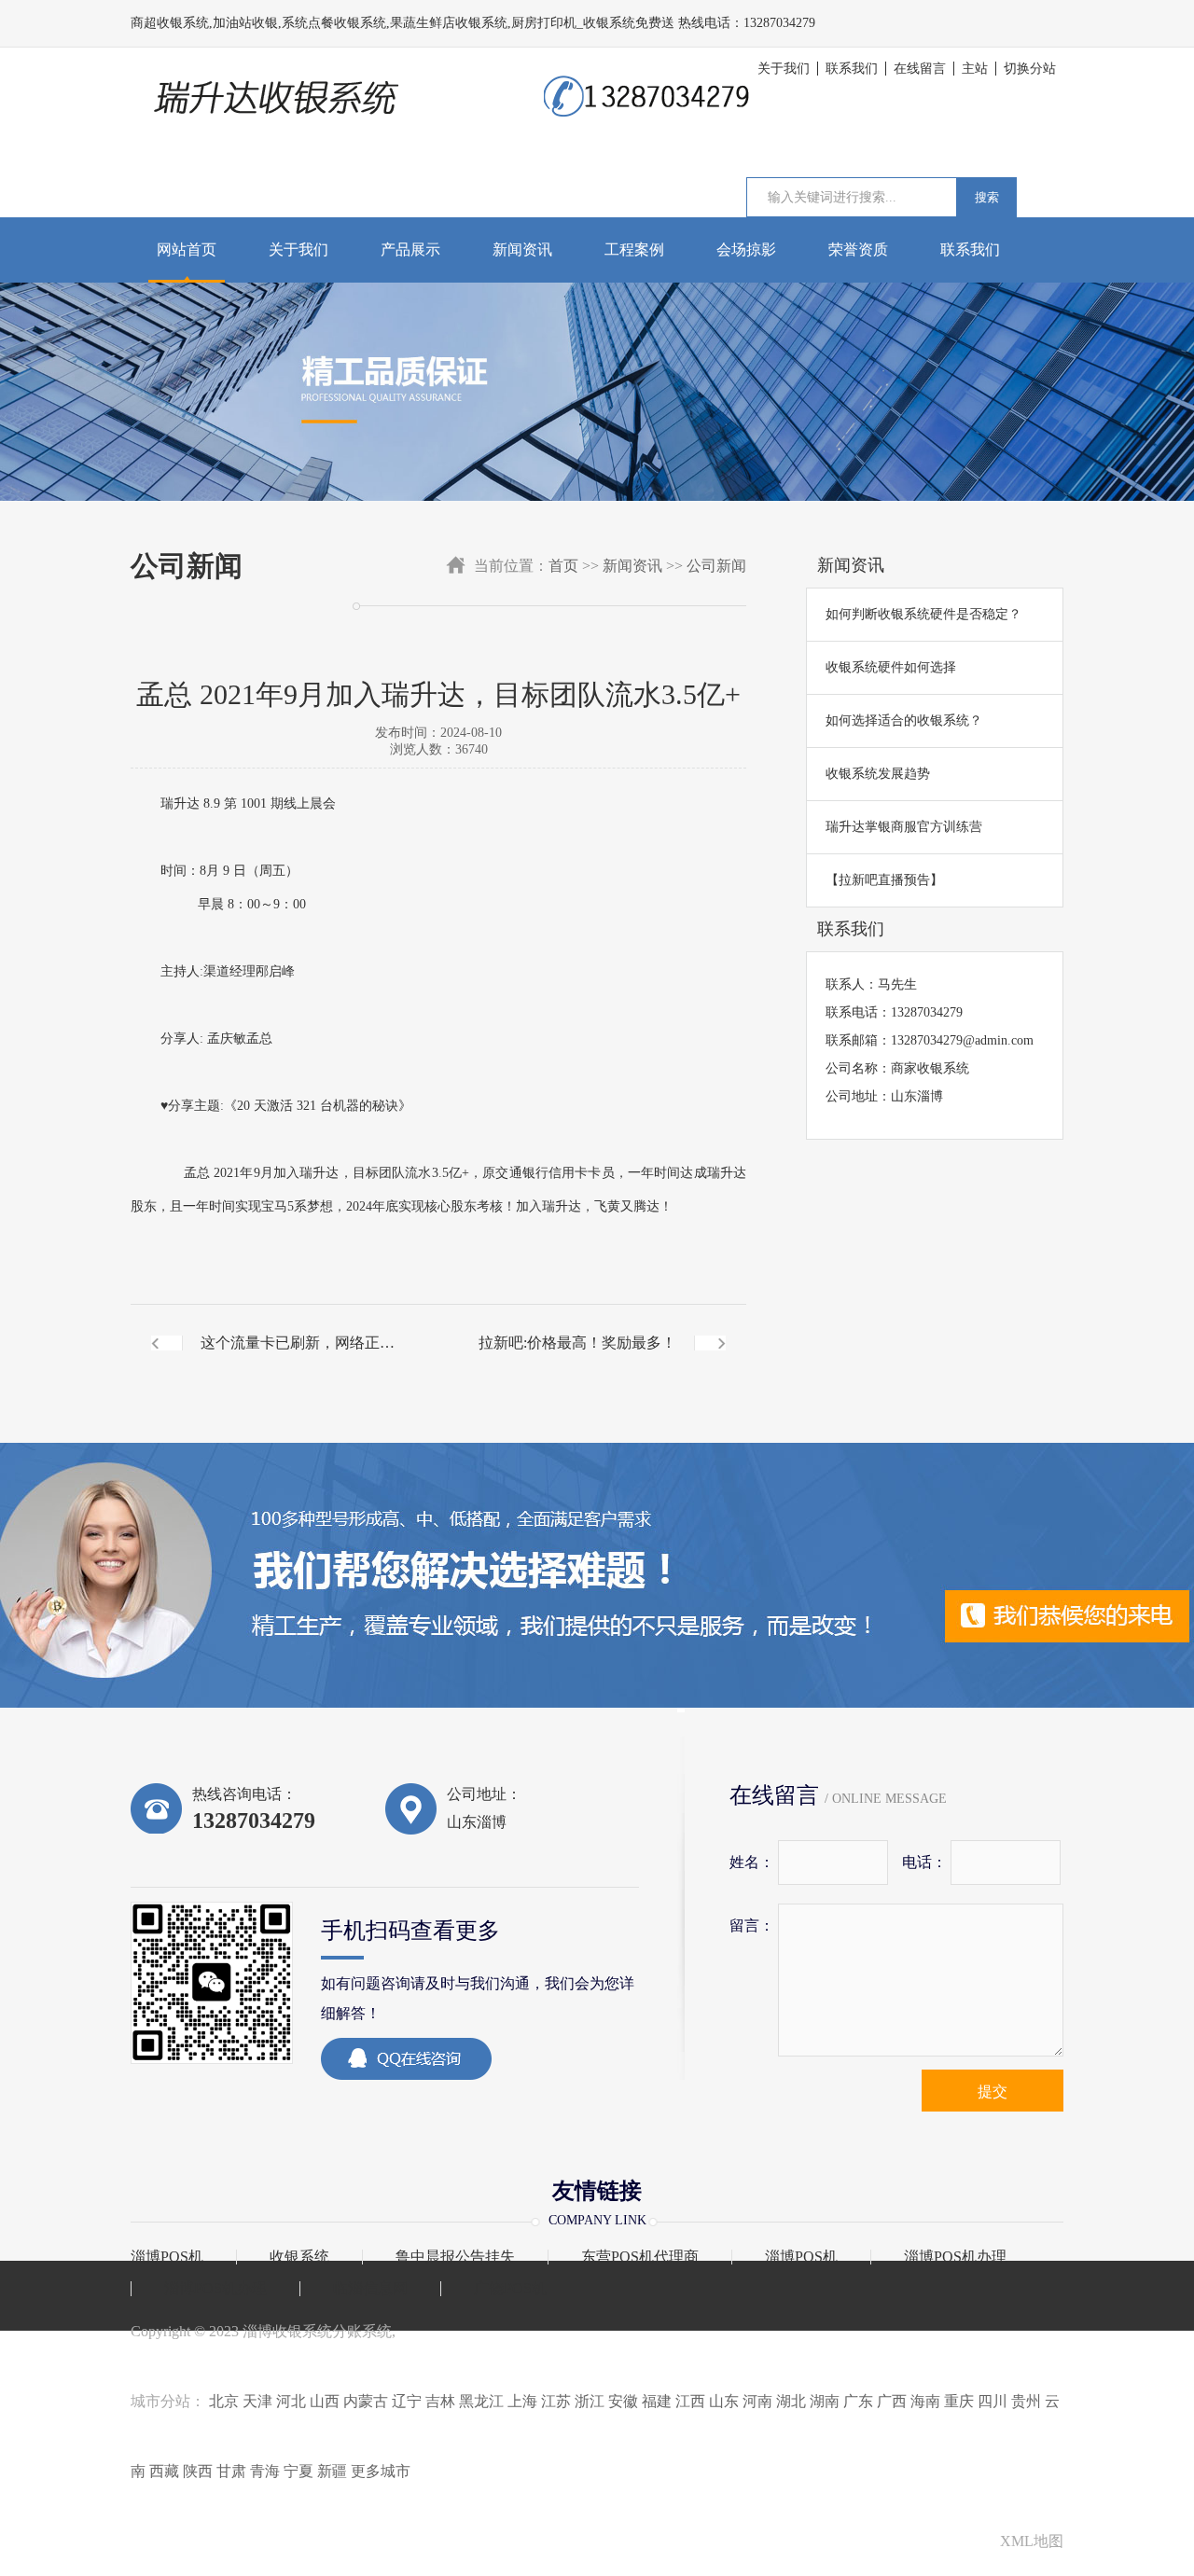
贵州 (1026, 2401)
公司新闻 (716, 566)
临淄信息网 (370, 2289)
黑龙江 (481, 2401)
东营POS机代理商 (640, 2257)
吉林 (440, 2401)
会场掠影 (746, 249)
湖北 (791, 2401)
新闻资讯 (522, 249)
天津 (257, 2401)
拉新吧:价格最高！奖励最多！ (577, 1343)
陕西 (198, 2471)
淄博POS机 (167, 2257)
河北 (291, 2401)
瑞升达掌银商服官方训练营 (904, 827)
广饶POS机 (510, 2289)
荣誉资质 (858, 249)
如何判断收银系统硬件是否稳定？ (923, 614)
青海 (265, 2471)
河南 (757, 2401)
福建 (657, 2401)
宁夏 (298, 2471)
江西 (690, 2401)
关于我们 (784, 69)
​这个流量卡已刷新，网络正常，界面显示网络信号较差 (290, 1358)
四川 (993, 2401)
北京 (224, 2401)
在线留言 (920, 69)
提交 (993, 2091)
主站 (975, 69)
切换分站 (1030, 69)
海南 (925, 2401)
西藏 (164, 2471)
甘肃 (231, 2471)
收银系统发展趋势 (878, 774)
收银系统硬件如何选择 (891, 667)
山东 (724, 2401)
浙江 (590, 2401)
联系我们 (852, 69)
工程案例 (634, 249)
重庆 (959, 2401)
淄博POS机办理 (955, 2257)
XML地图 (1032, 2541)
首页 (563, 566)
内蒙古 (366, 2401)
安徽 (623, 2401)
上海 (522, 2401)
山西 (325, 2401)
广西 (892, 2401)
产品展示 (410, 249)
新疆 (332, 2471)
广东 (858, 2401)
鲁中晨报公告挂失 (455, 2257)
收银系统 (299, 2257)
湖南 (825, 2401)
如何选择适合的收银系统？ (904, 720)
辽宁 (407, 2401)
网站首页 (187, 249)
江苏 (556, 2401)
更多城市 (381, 2471)
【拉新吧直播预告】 (884, 880)
